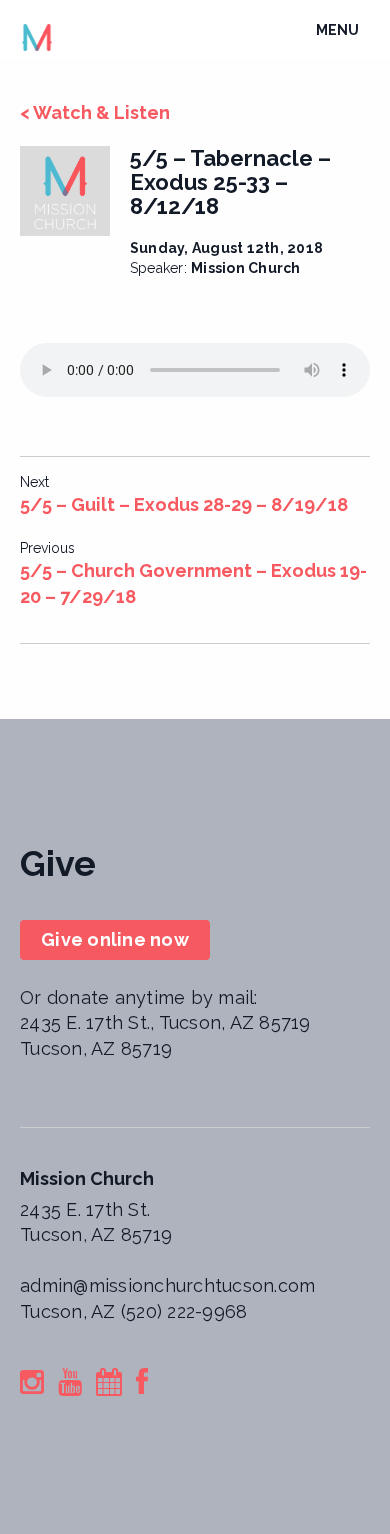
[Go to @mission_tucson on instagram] (32, 1385)
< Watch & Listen (95, 112)
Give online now (115, 939)
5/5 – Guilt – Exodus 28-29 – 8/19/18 (184, 504)
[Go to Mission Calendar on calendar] (109, 1385)
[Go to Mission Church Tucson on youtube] (70, 1385)
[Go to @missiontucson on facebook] (142, 1385)
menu (342, 35)
